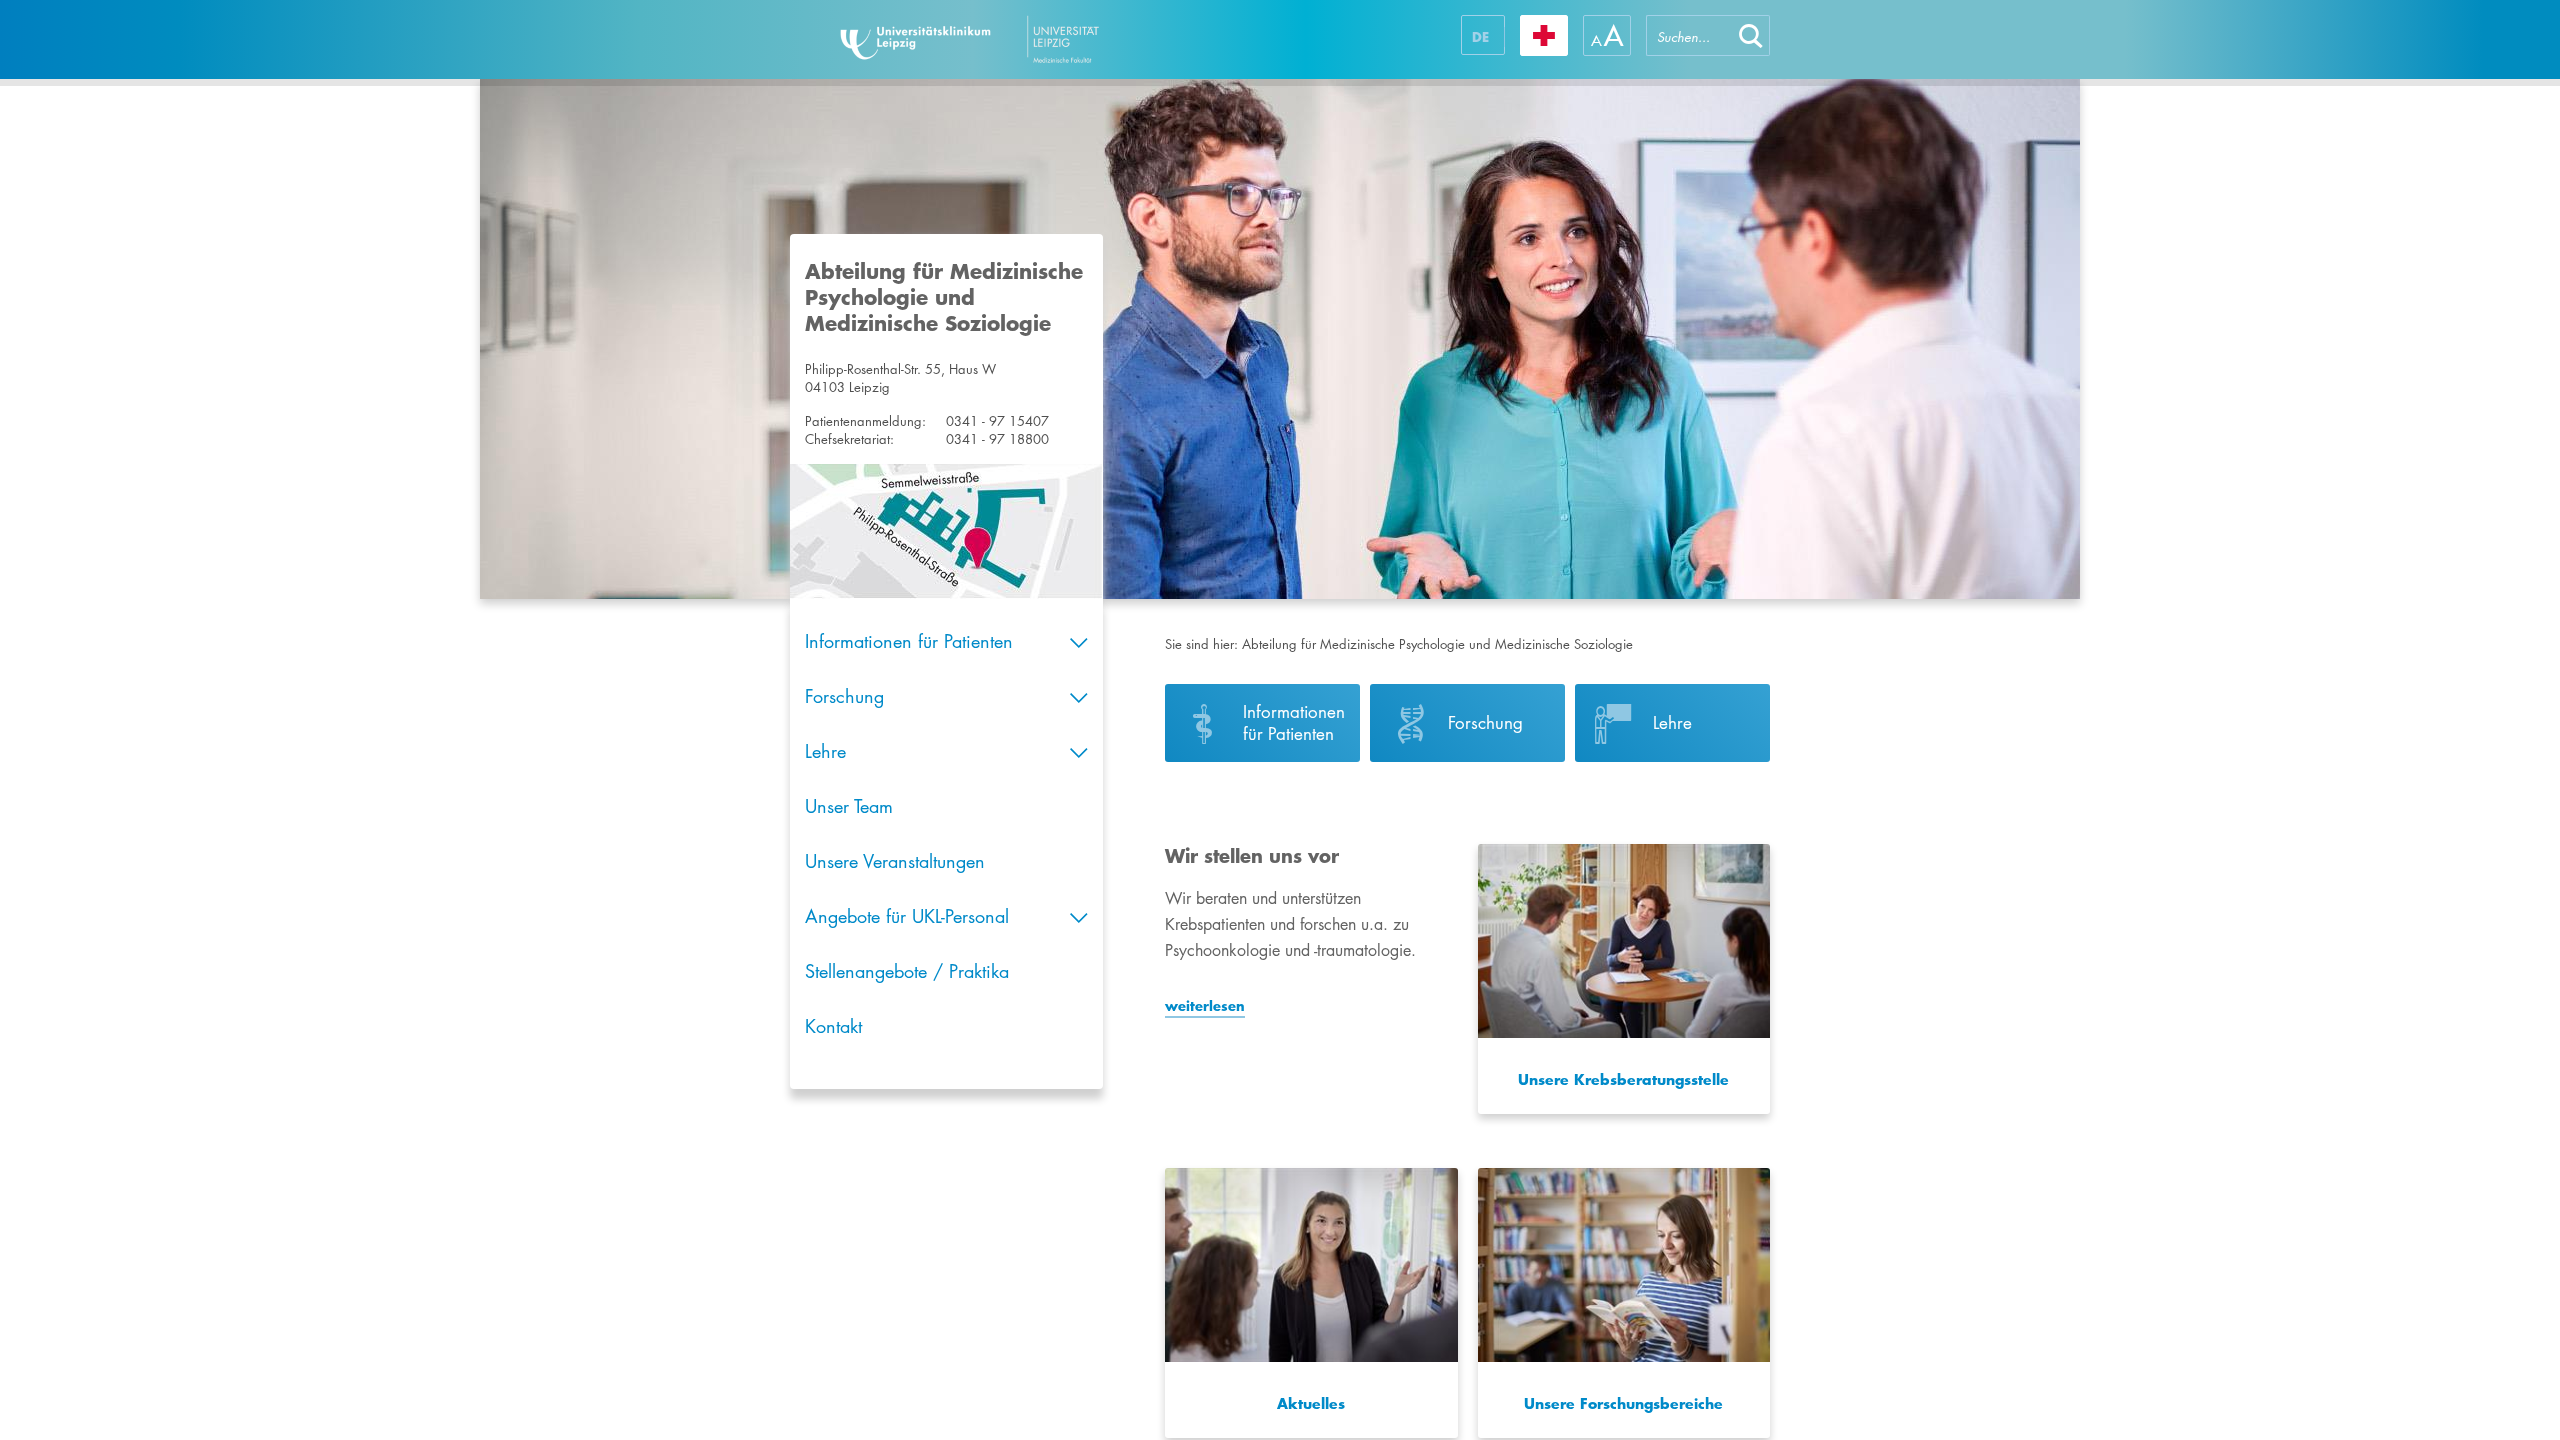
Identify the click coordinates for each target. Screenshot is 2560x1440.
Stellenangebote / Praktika (907, 971)
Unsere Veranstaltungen (895, 861)
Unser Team (849, 806)
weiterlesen (1205, 1006)
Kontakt (833, 1026)
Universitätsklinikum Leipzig (1029, 39)
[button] (1751, 35)
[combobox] (1689, 35)
